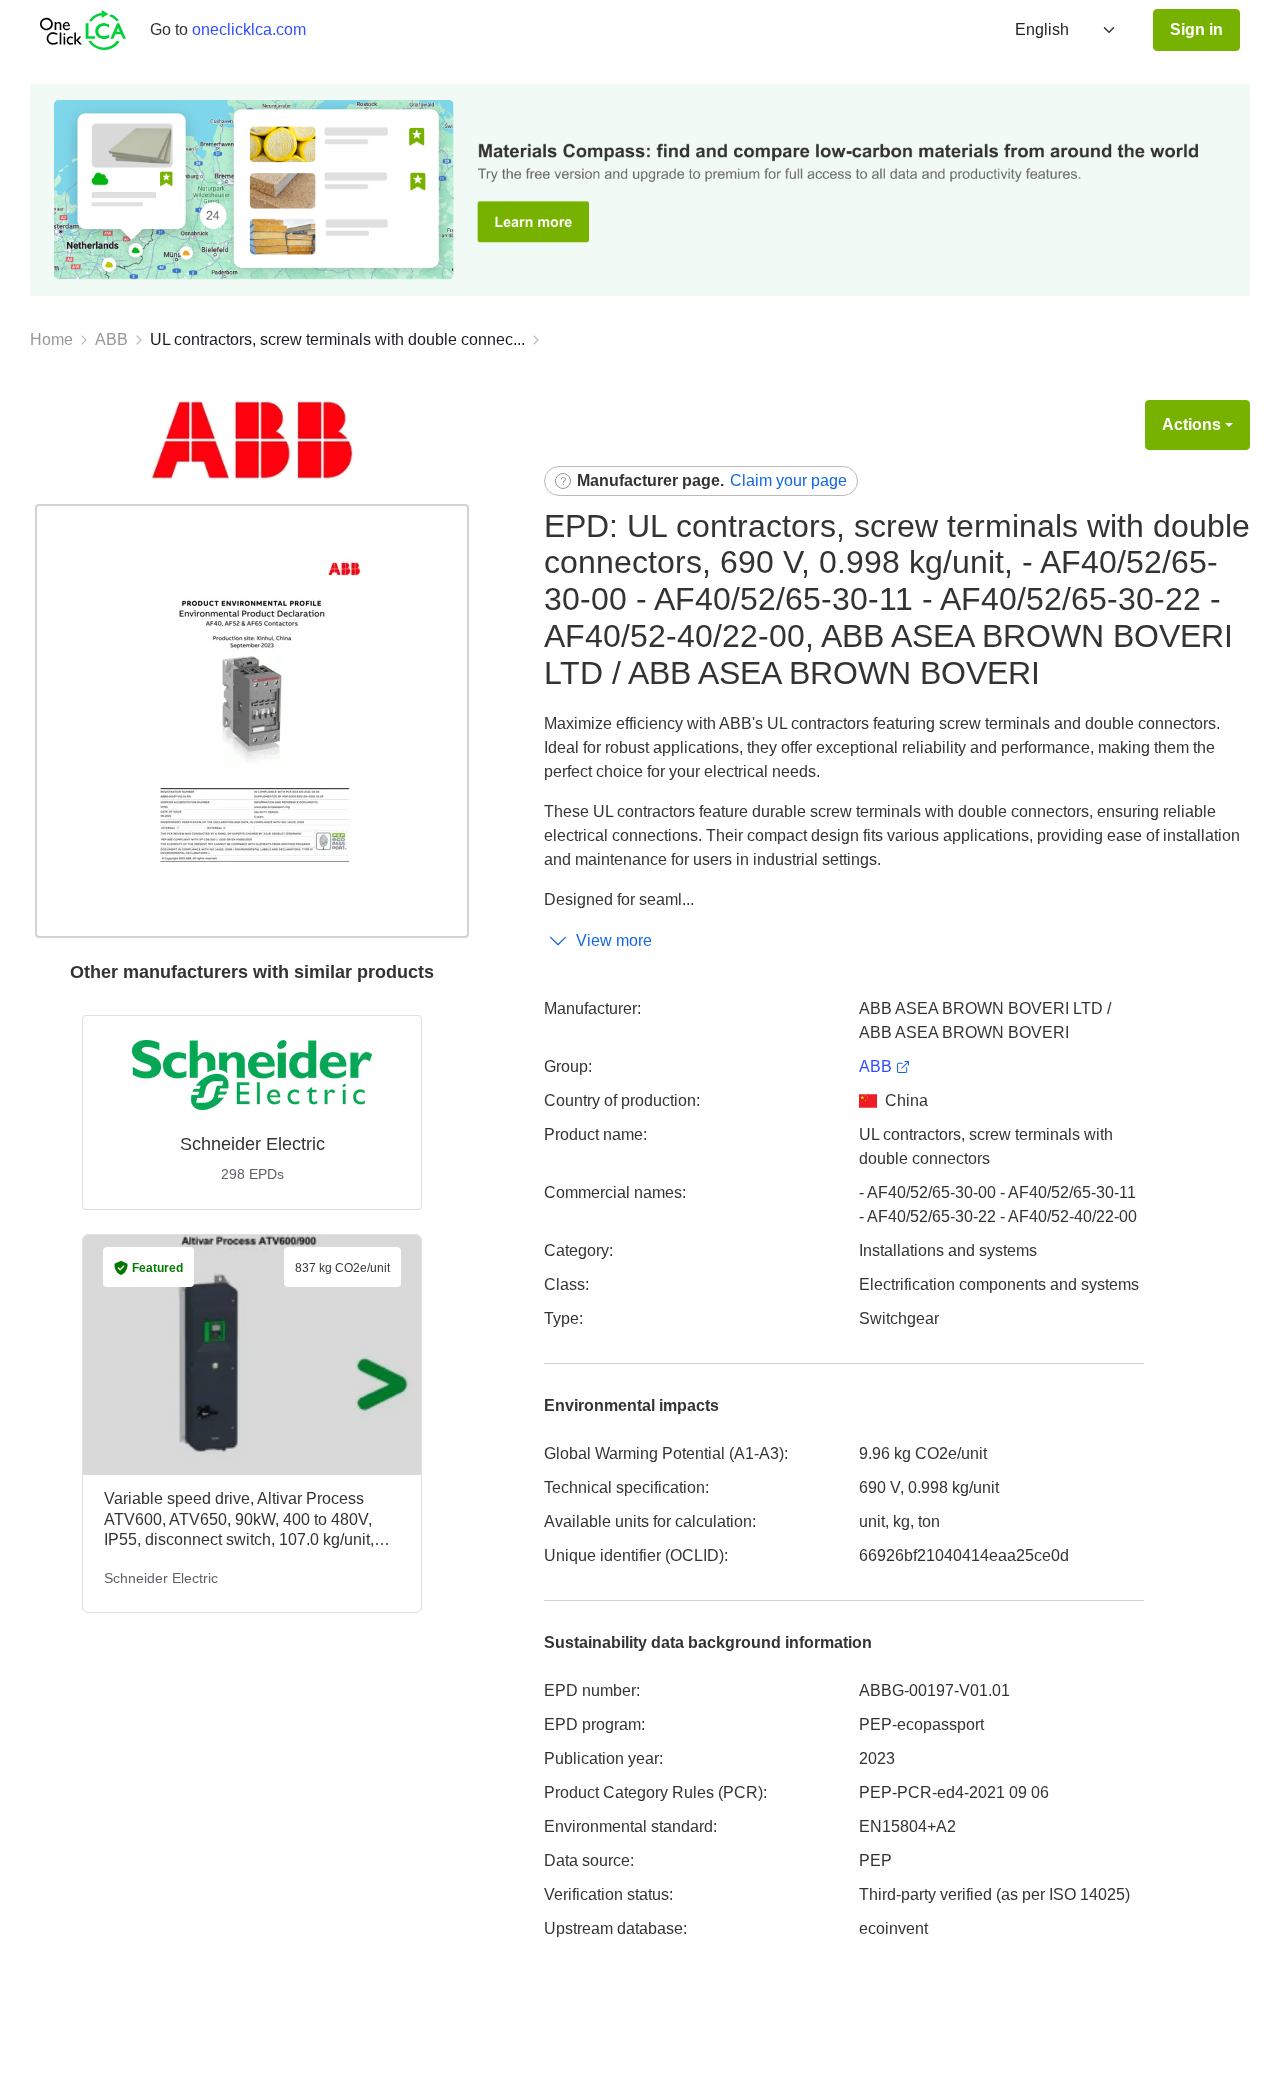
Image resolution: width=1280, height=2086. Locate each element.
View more (614, 940)
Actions (1191, 424)
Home (51, 339)
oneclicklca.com (249, 29)
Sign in (1196, 29)
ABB (111, 339)
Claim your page (788, 480)
